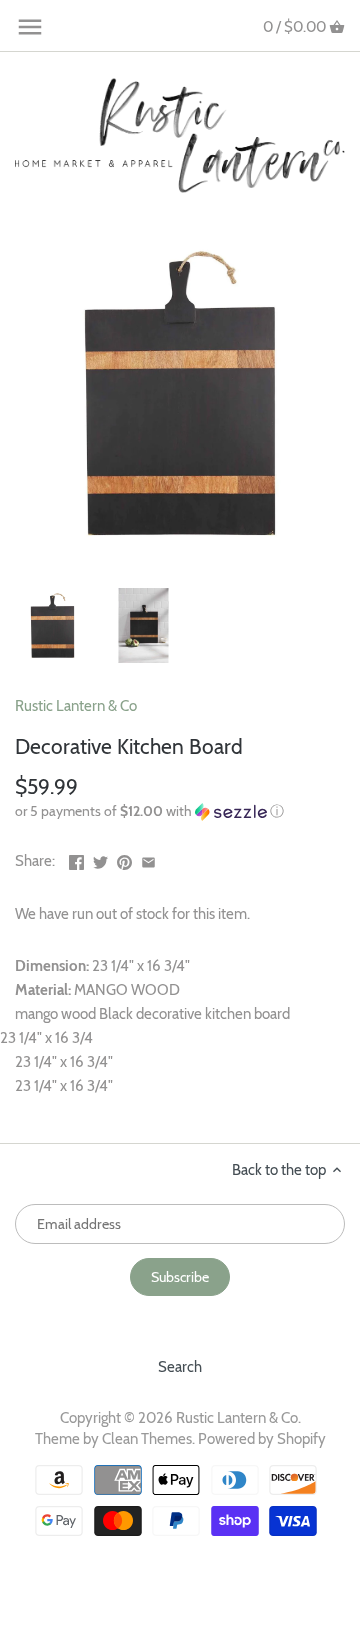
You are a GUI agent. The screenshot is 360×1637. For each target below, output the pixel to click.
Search (180, 1367)
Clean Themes (147, 1439)
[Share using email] (148, 859)
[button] (180, 811)
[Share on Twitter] (100, 859)
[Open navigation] (30, 27)
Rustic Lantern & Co (76, 706)
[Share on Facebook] (76, 859)
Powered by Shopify (262, 1439)
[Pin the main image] (124, 859)
